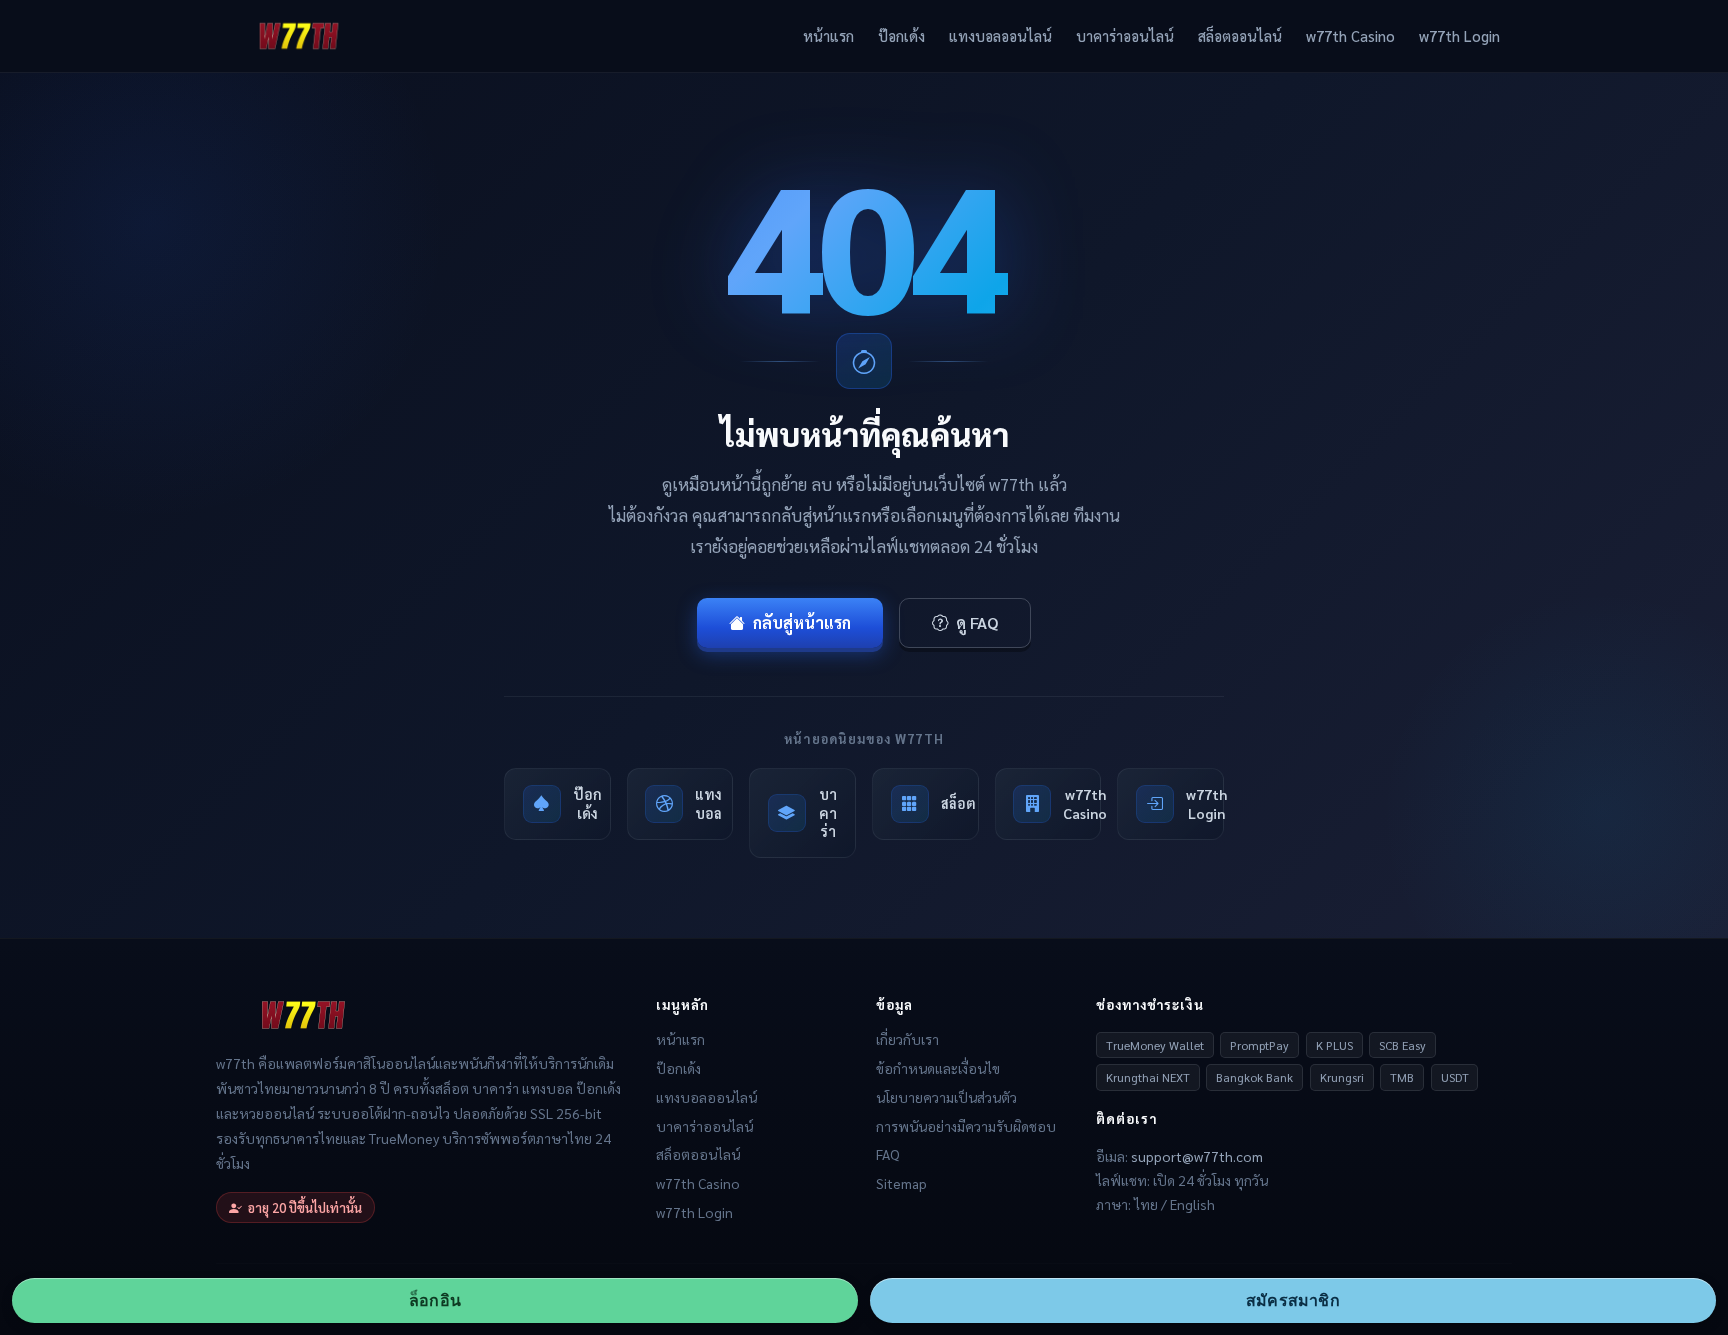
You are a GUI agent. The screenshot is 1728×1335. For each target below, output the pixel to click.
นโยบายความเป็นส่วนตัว (946, 1097)
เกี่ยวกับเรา (907, 1039)
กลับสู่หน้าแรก (802, 622)
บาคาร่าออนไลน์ (1125, 35)
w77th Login (1459, 35)
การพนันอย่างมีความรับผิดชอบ (966, 1126)
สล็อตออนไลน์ (1240, 35)
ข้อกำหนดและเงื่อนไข (938, 1068)
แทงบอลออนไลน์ (1000, 35)
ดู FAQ (977, 622)
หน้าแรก (828, 35)
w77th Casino (1350, 35)
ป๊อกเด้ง (901, 35)
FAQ (888, 1154)
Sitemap (901, 1183)
